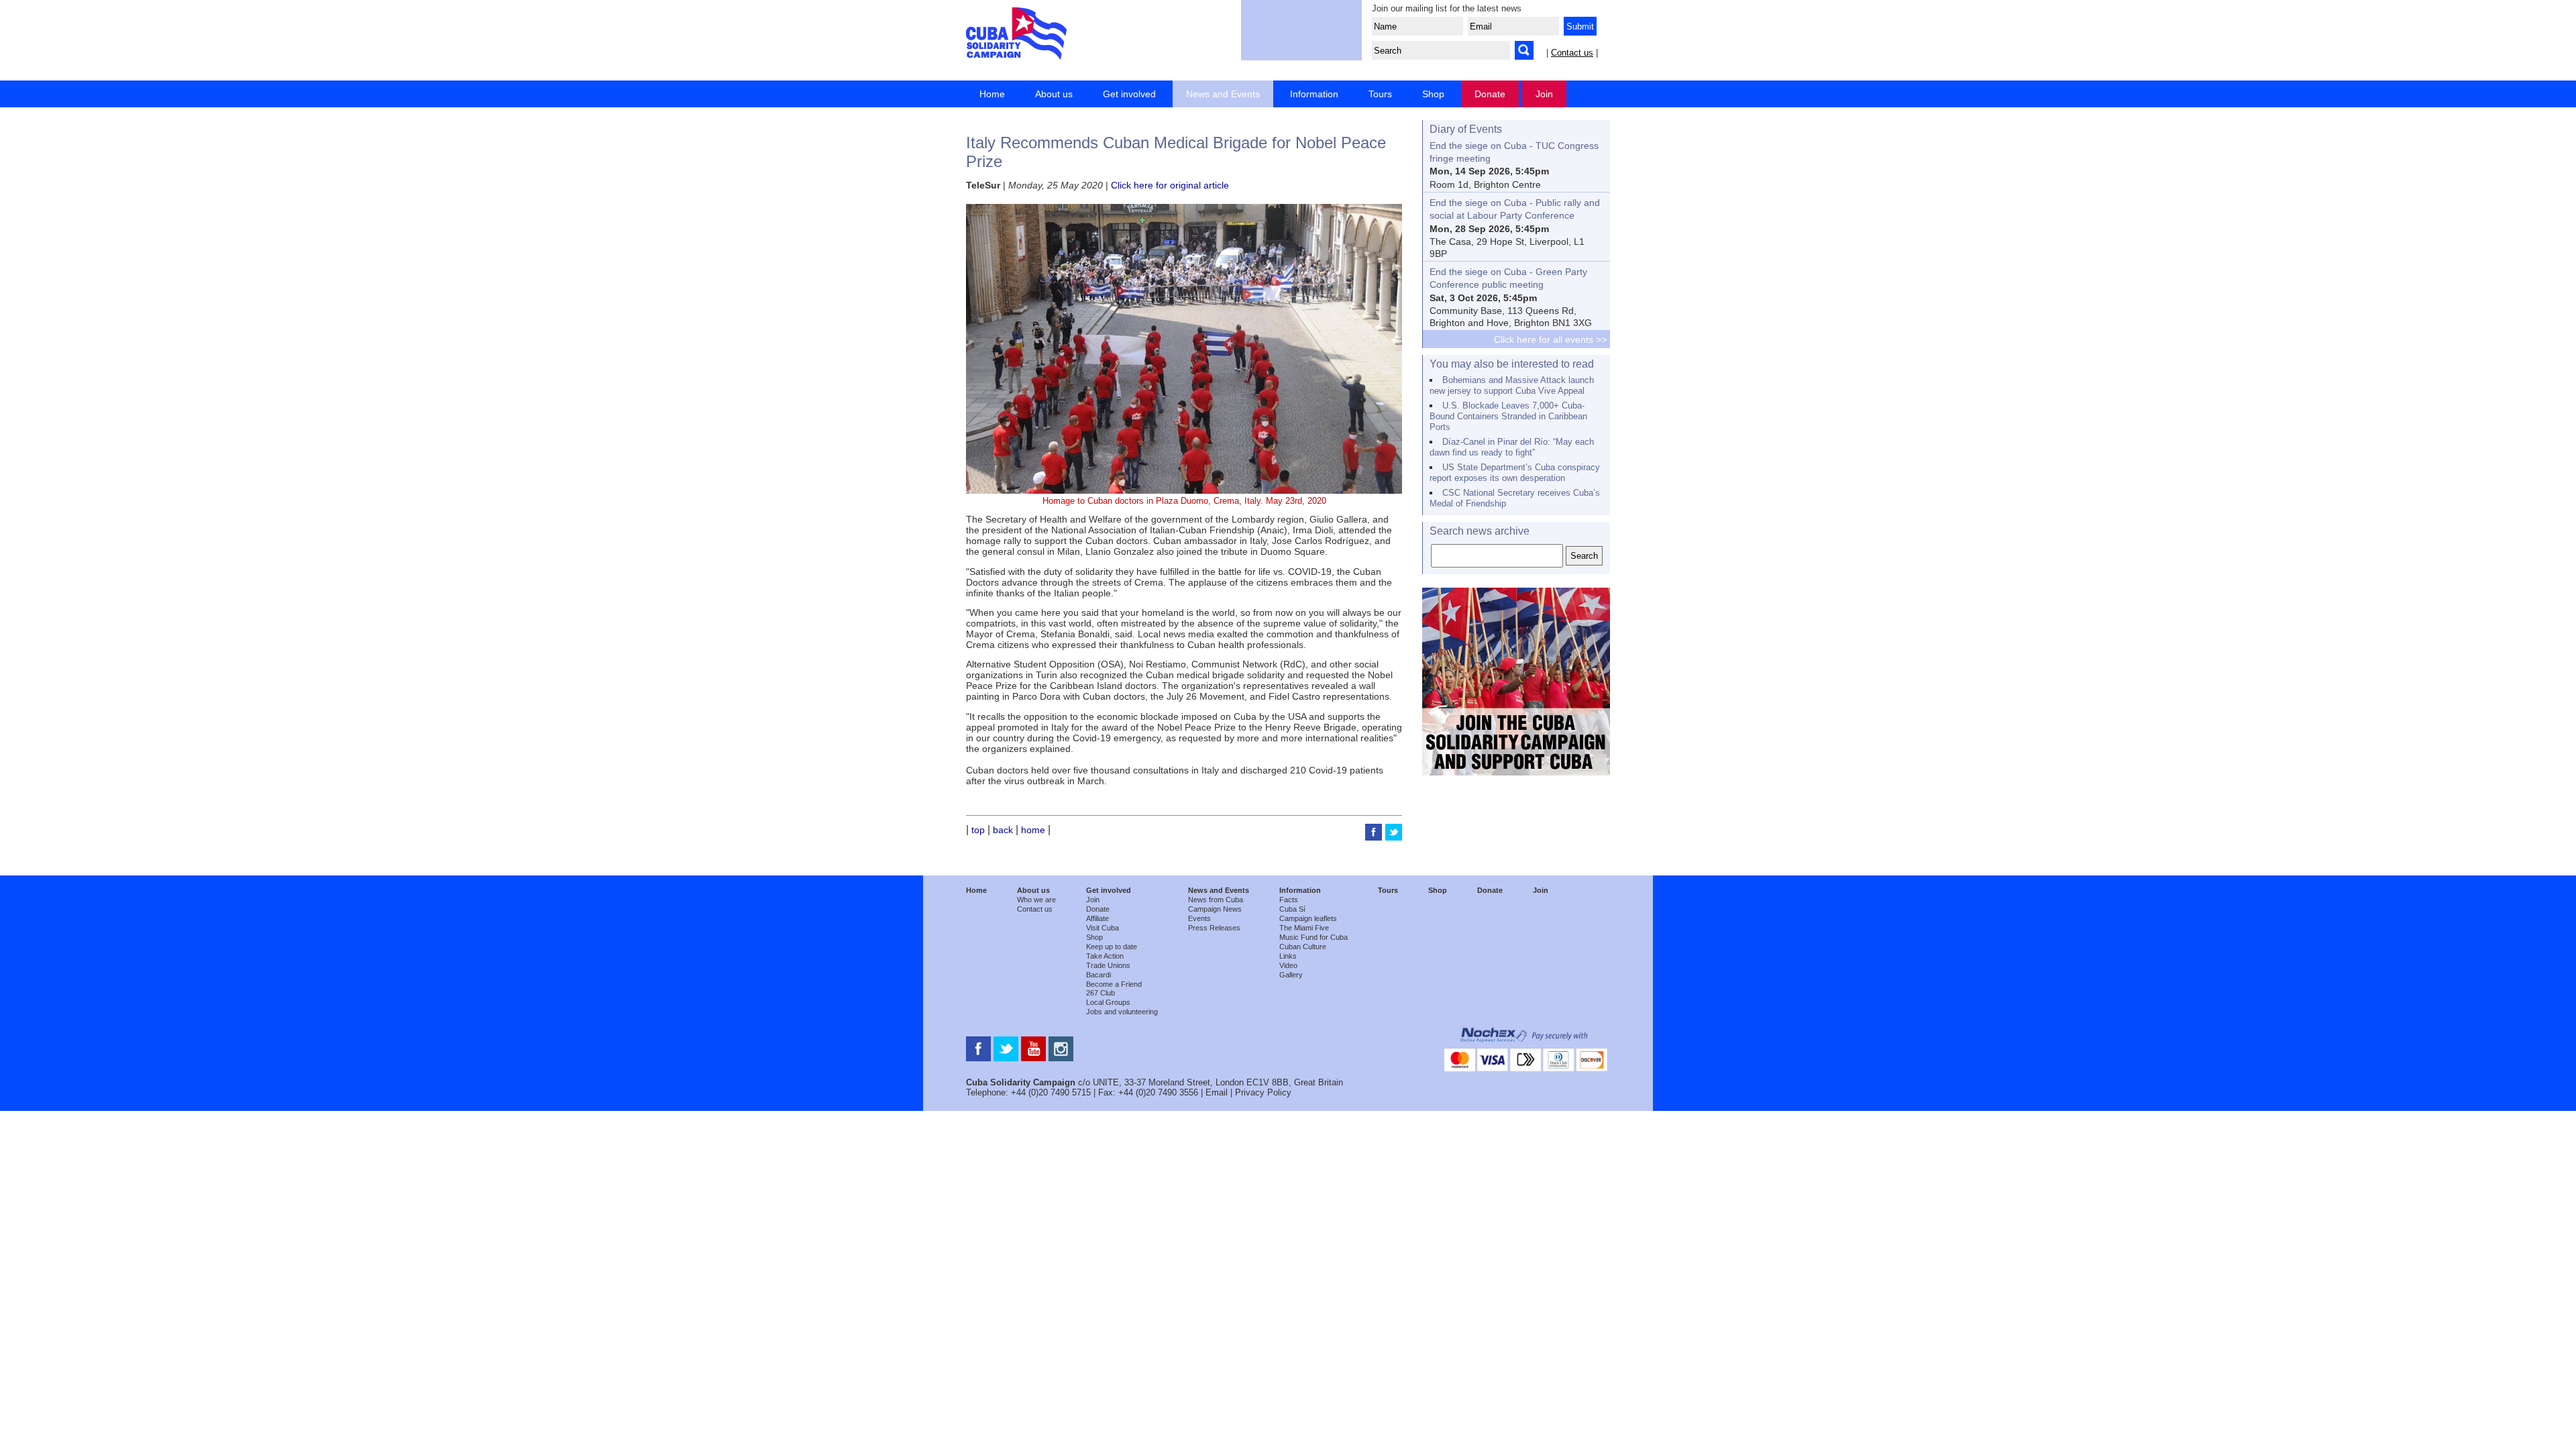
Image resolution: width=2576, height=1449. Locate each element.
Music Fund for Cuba (1313, 937)
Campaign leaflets (1308, 918)
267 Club (1101, 993)
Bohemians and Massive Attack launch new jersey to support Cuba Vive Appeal (1512, 385)
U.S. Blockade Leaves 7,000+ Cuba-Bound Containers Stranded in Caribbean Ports (1508, 416)
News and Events (1223, 94)
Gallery (1291, 975)
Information (1314, 94)
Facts (1289, 900)
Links (1288, 956)
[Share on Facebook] (1375, 837)
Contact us (1572, 53)
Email (1217, 1092)
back (1003, 830)
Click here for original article (1170, 185)
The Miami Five (1304, 928)
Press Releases (1214, 928)
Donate (1490, 94)
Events (1199, 918)
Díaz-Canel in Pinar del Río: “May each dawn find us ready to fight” (1512, 447)
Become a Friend (1114, 984)
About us (1054, 94)
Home (992, 94)
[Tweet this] (1394, 837)
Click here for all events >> (1550, 339)
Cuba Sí (1292, 909)
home (1033, 830)
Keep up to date (1112, 947)
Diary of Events (1466, 129)
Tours (1380, 94)
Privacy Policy (1263, 1092)
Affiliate (1097, 918)
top (978, 830)
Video (1288, 965)
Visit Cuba (1103, 928)
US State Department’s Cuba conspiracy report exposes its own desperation (1515, 473)
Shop (1433, 94)
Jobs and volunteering (1122, 1012)
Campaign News (1215, 909)
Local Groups (1108, 1002)
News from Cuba (1216, 900)
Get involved (1129, 94)
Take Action (1105, 956)
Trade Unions (1108, 965)
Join (1544, 94)
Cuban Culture (1303, 947)
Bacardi (1098, 975)
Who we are (1036, 900)
